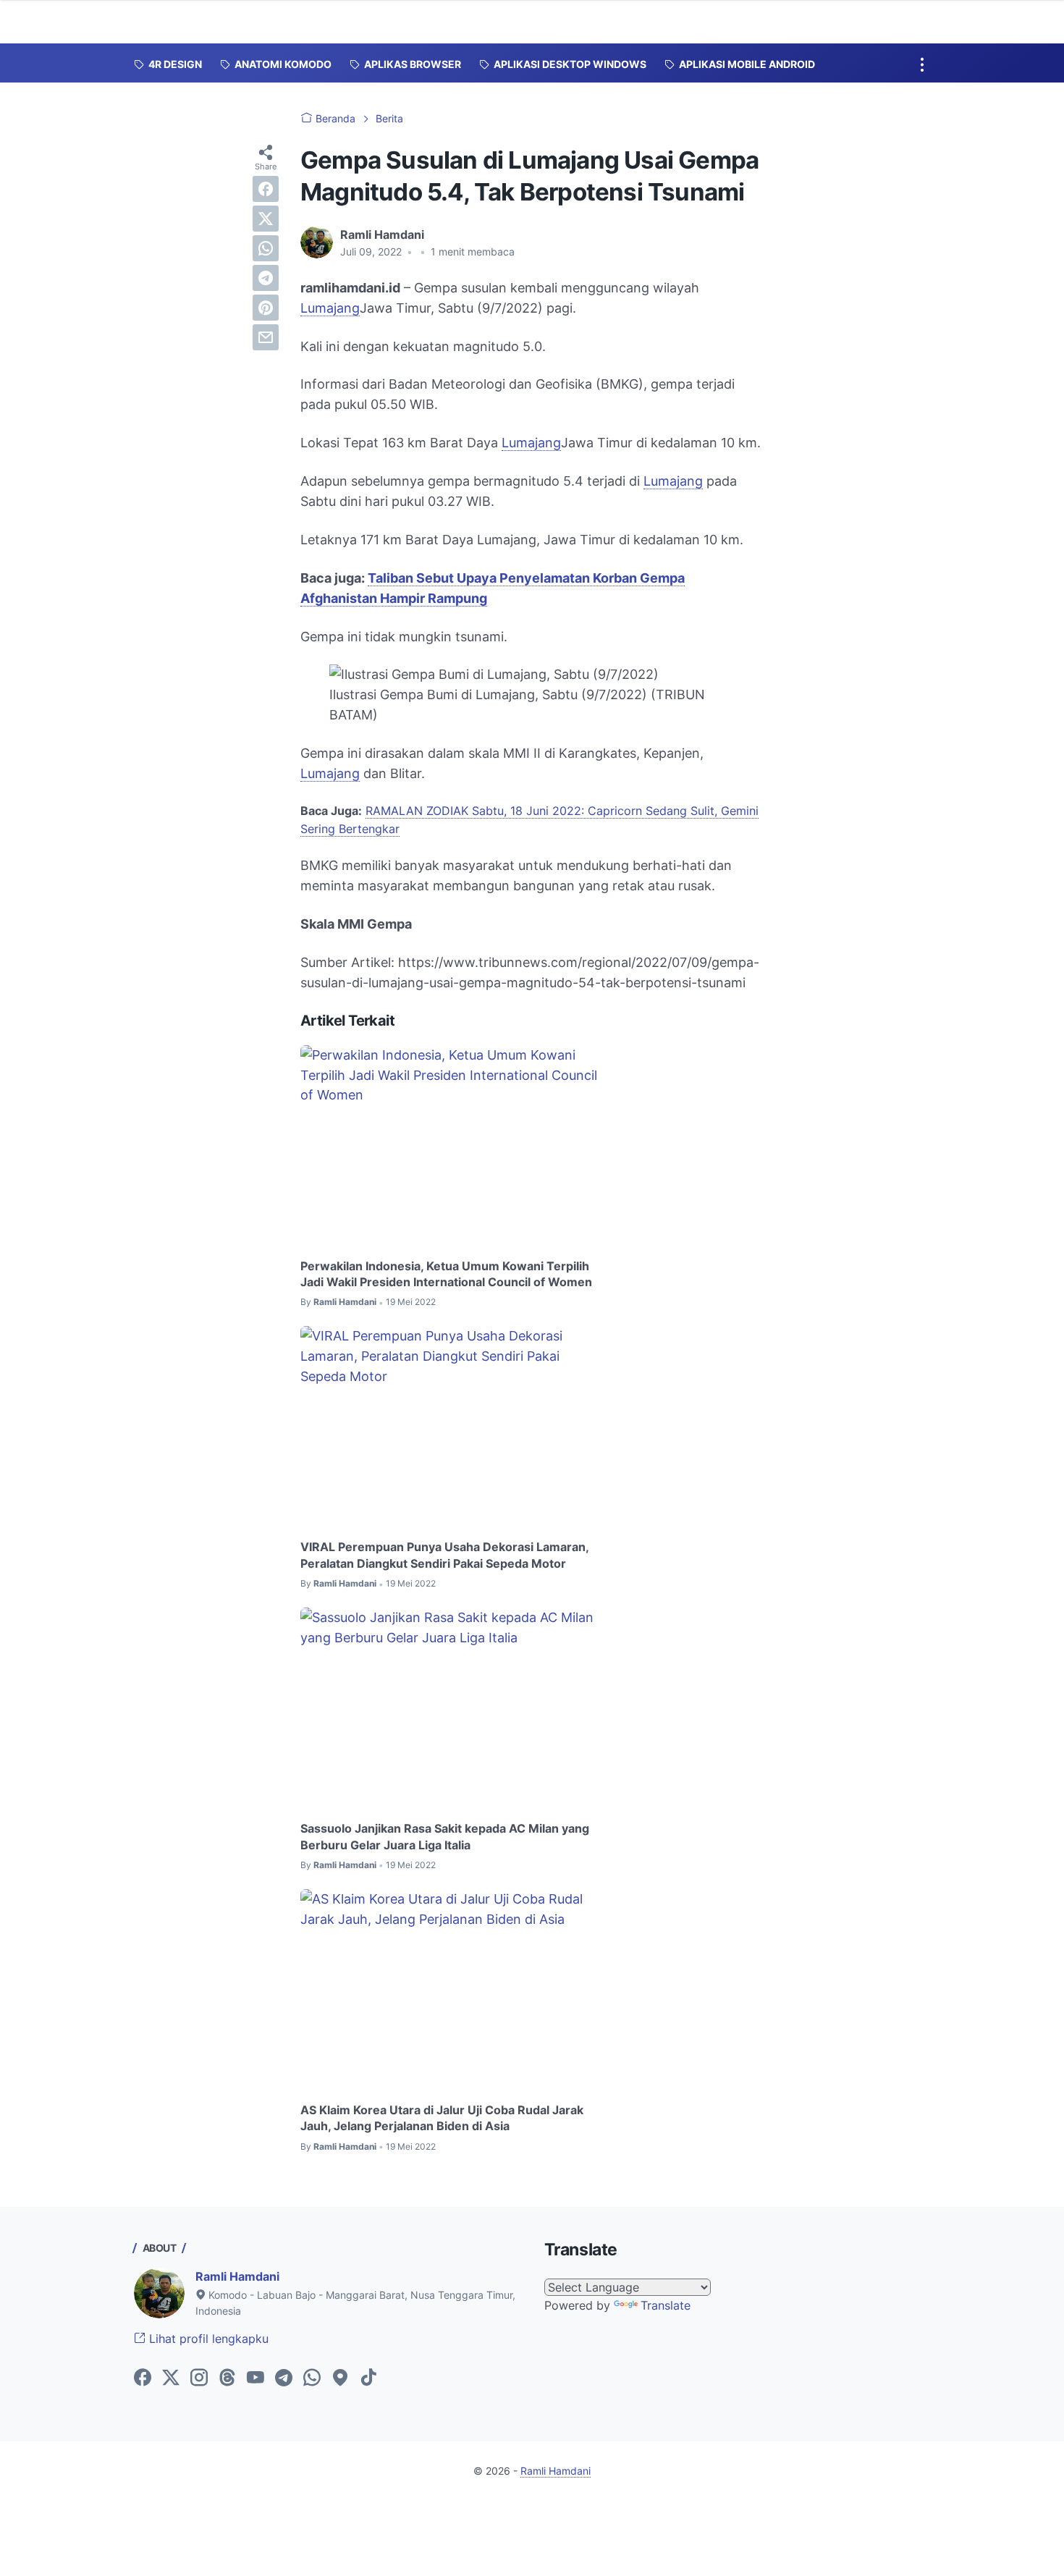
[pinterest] (266, 308)
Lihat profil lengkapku (207, 2339)
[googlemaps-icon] (340, 2378)
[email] (266, 337)
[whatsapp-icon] (312, 2378)
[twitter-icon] (171, 2378)
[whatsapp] (266, 248)
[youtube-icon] (256, 2378)
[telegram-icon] (284, 2378)
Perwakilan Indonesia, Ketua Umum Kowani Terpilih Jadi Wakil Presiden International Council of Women (446, 1274)
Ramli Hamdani (237, 2276)
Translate (666, 2305)
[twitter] (266, 219)
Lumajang (330, 308)
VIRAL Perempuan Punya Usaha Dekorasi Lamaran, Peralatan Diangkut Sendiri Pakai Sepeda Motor (444, 1555)
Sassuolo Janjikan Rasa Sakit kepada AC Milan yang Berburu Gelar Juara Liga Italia (445, 1836)
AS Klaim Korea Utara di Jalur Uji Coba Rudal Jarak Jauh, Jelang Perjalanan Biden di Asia (442, 2118)
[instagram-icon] (199, 2378)
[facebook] (266, 189)
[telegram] (266, 278)
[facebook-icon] (143, 2378)
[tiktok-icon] (368, 2378)
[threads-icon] (227, 2378)
